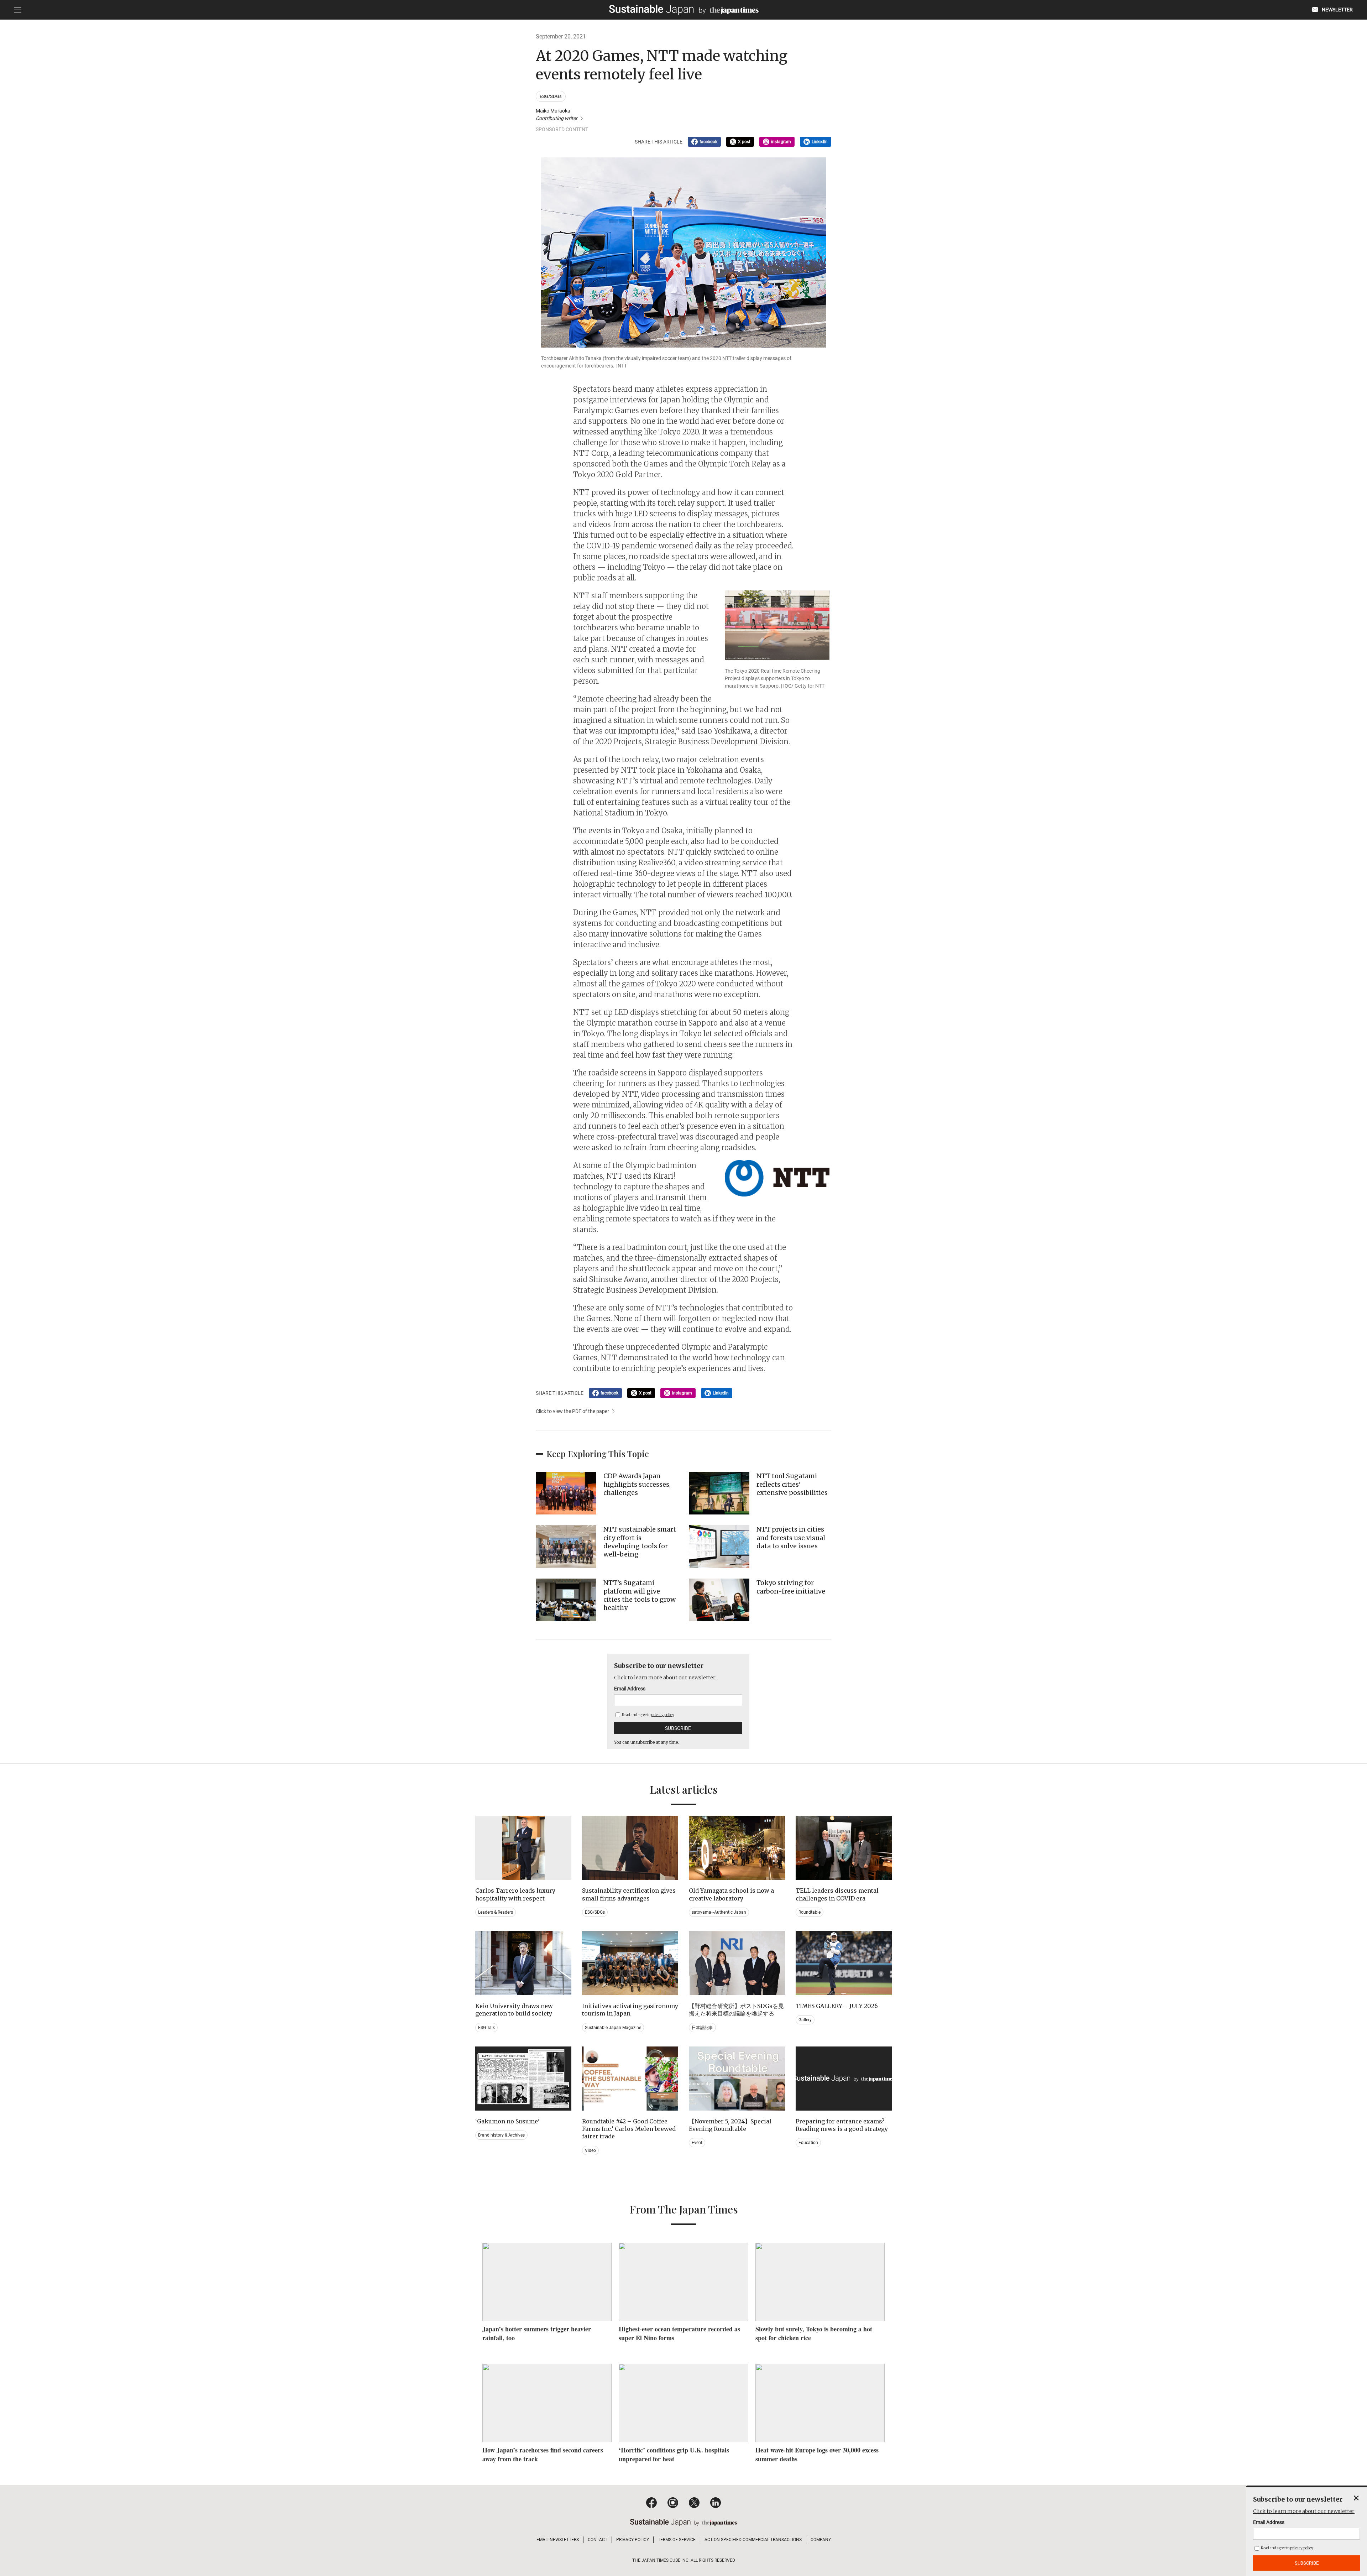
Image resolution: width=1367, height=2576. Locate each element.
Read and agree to (648, 1715)
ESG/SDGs (551, 96)
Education (808, 2143)
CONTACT (598, 2540)
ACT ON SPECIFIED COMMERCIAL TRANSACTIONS (753, 2540)
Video (590, 2150)
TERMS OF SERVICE (677, 2540)
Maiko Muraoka (557, 114)
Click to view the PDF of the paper (572, 1411)
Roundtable (810, 1912)
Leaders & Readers (496, 1912)
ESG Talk (486, 2028)
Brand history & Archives (501, 2135)
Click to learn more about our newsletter (665, 1678)
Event (697, 2143)
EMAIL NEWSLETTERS (558, 2540)
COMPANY (821, 2540)
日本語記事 (702, 2028)
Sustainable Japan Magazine (613, 2028)
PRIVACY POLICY (633, 2540)
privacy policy (663, 1715)
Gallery (805, 2020)
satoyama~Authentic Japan (719, 1912)
